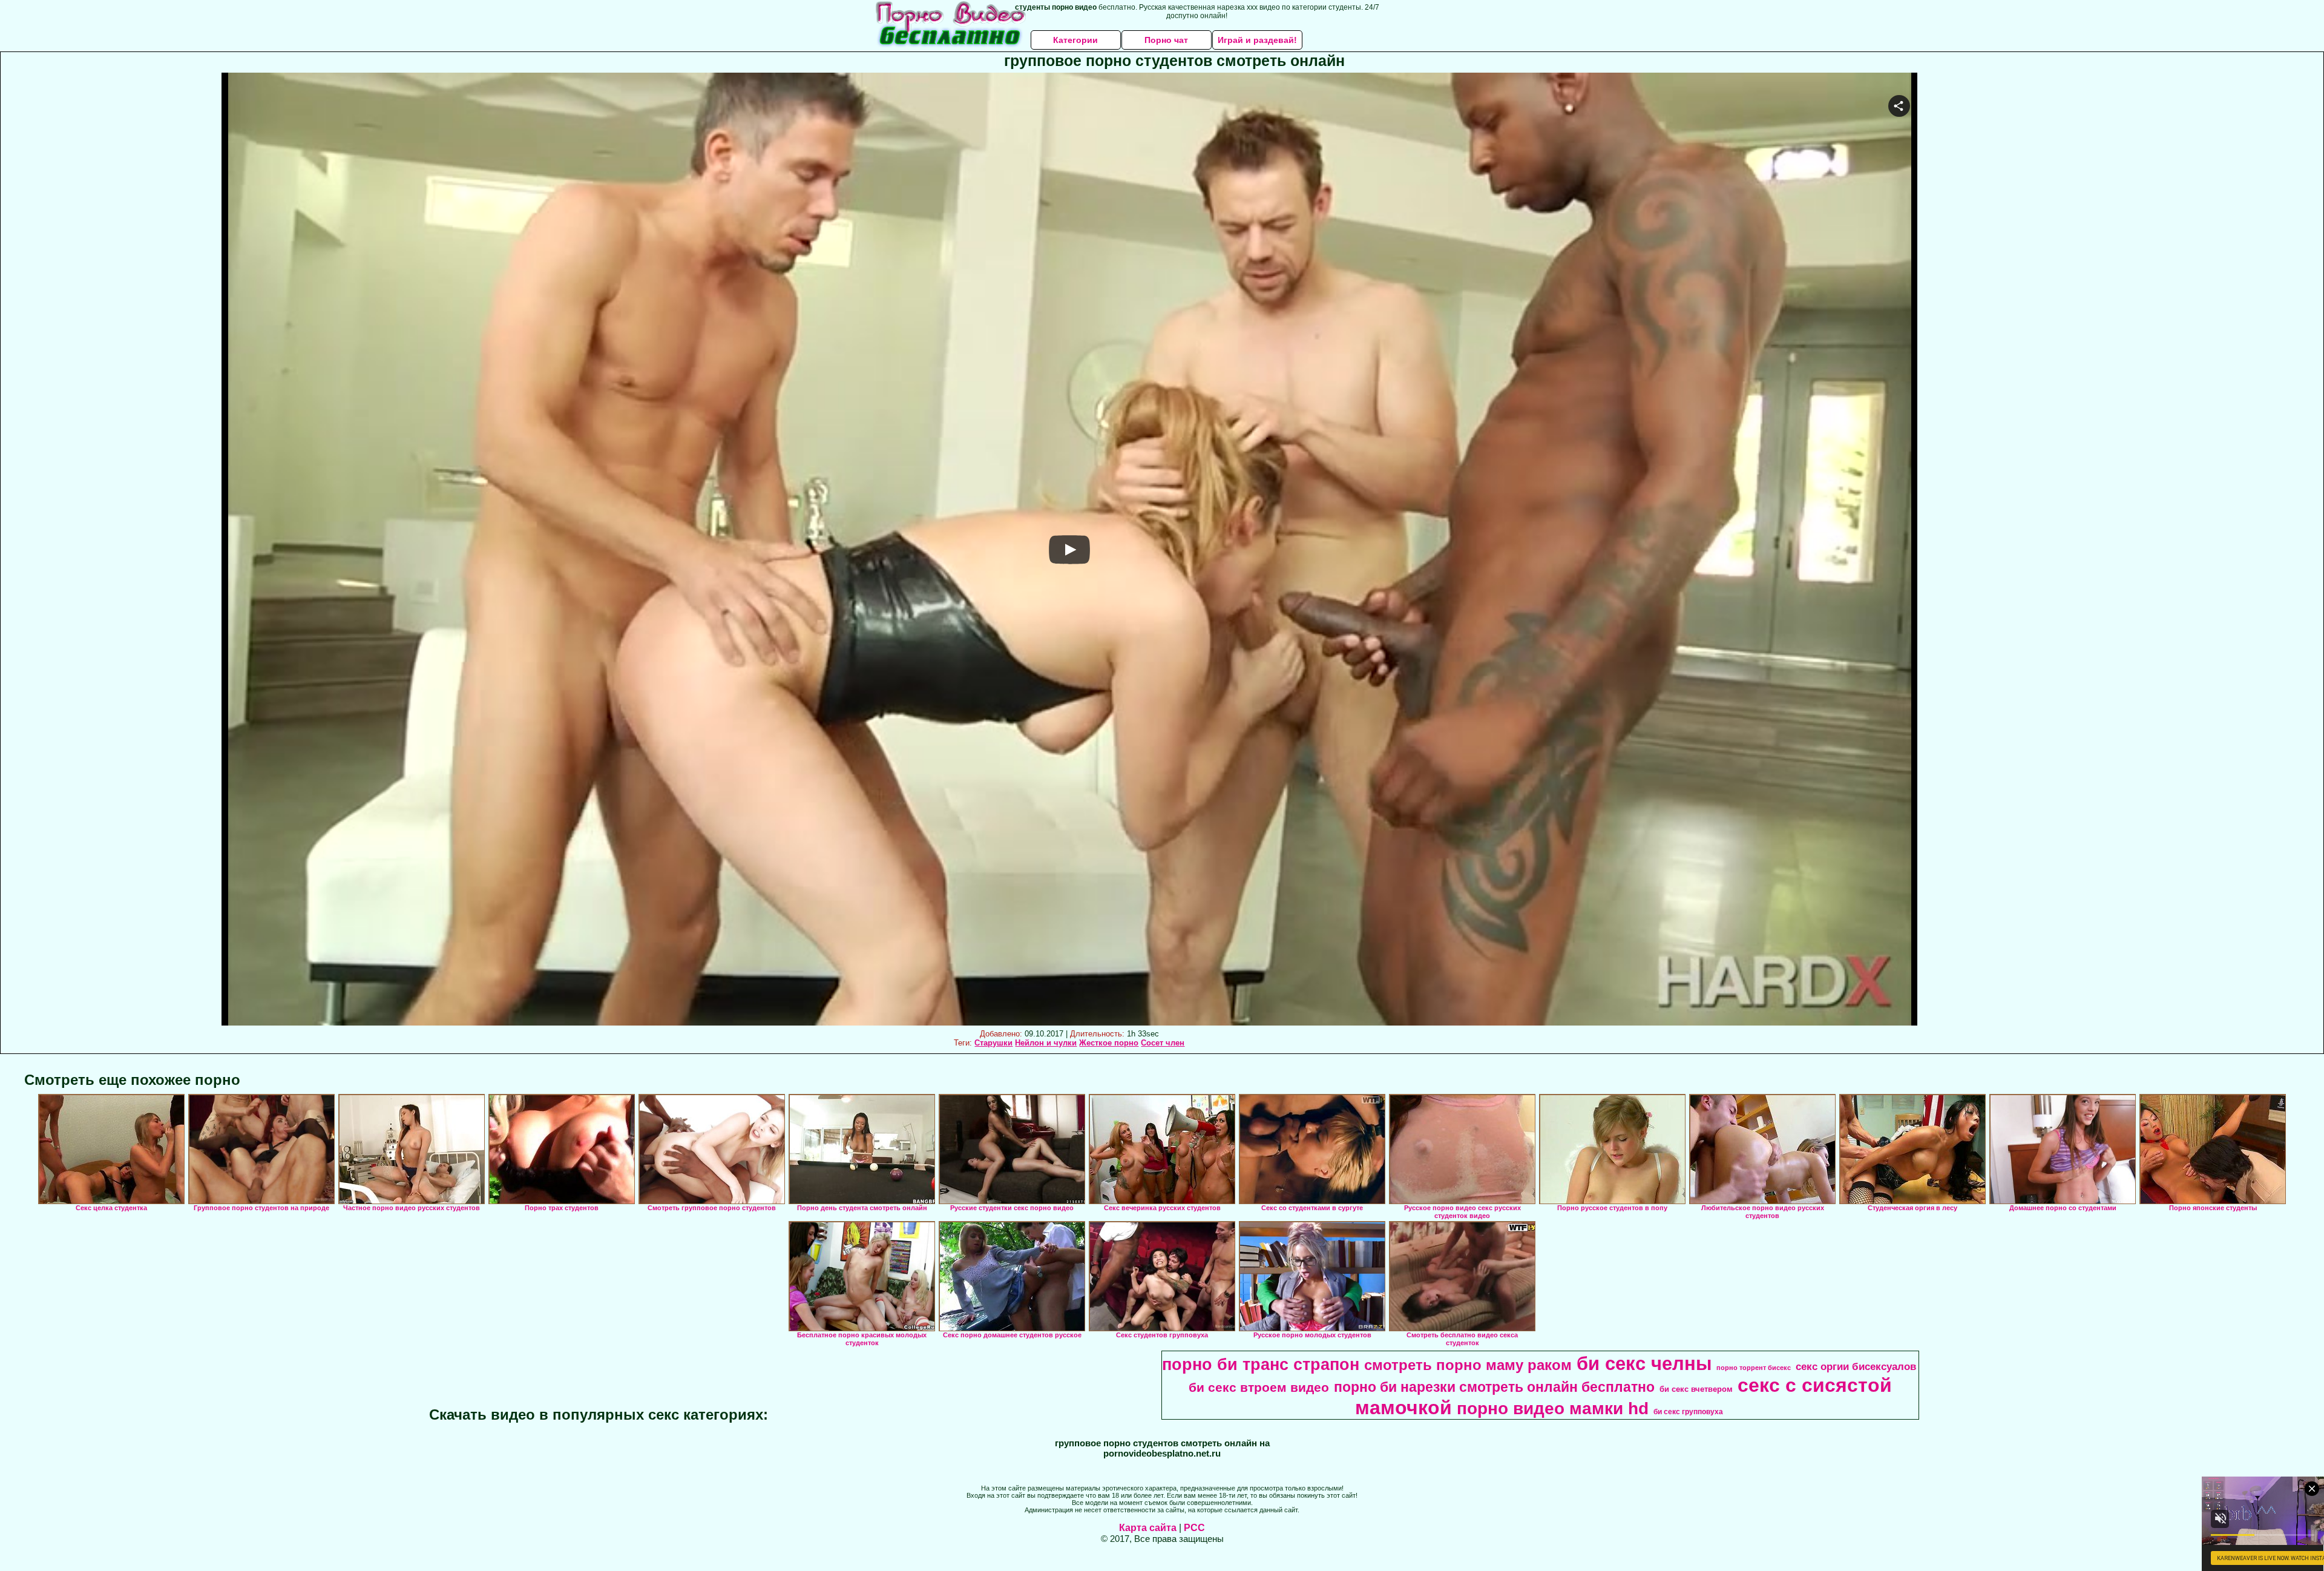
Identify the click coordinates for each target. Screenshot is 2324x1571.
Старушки (993, 1043)
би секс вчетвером (1696, 1389)
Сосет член (1163, 1043)
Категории (1075, 40)
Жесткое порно (1109, 1043)
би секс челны (1644, 1363)
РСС (1194, 1528)
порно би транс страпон (1261, 1365)
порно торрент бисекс (1754, 1368)
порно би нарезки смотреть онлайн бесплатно (1494, 1387)
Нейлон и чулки (1046, 1043)
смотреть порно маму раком (1468, 1365)
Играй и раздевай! (1257, 40)
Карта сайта (1148, 1528)
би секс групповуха (1688, 1412)
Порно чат (1166, 40)
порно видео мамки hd (1553, 1408)
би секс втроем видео (1259, 1388)
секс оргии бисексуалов (1856, 1366)
